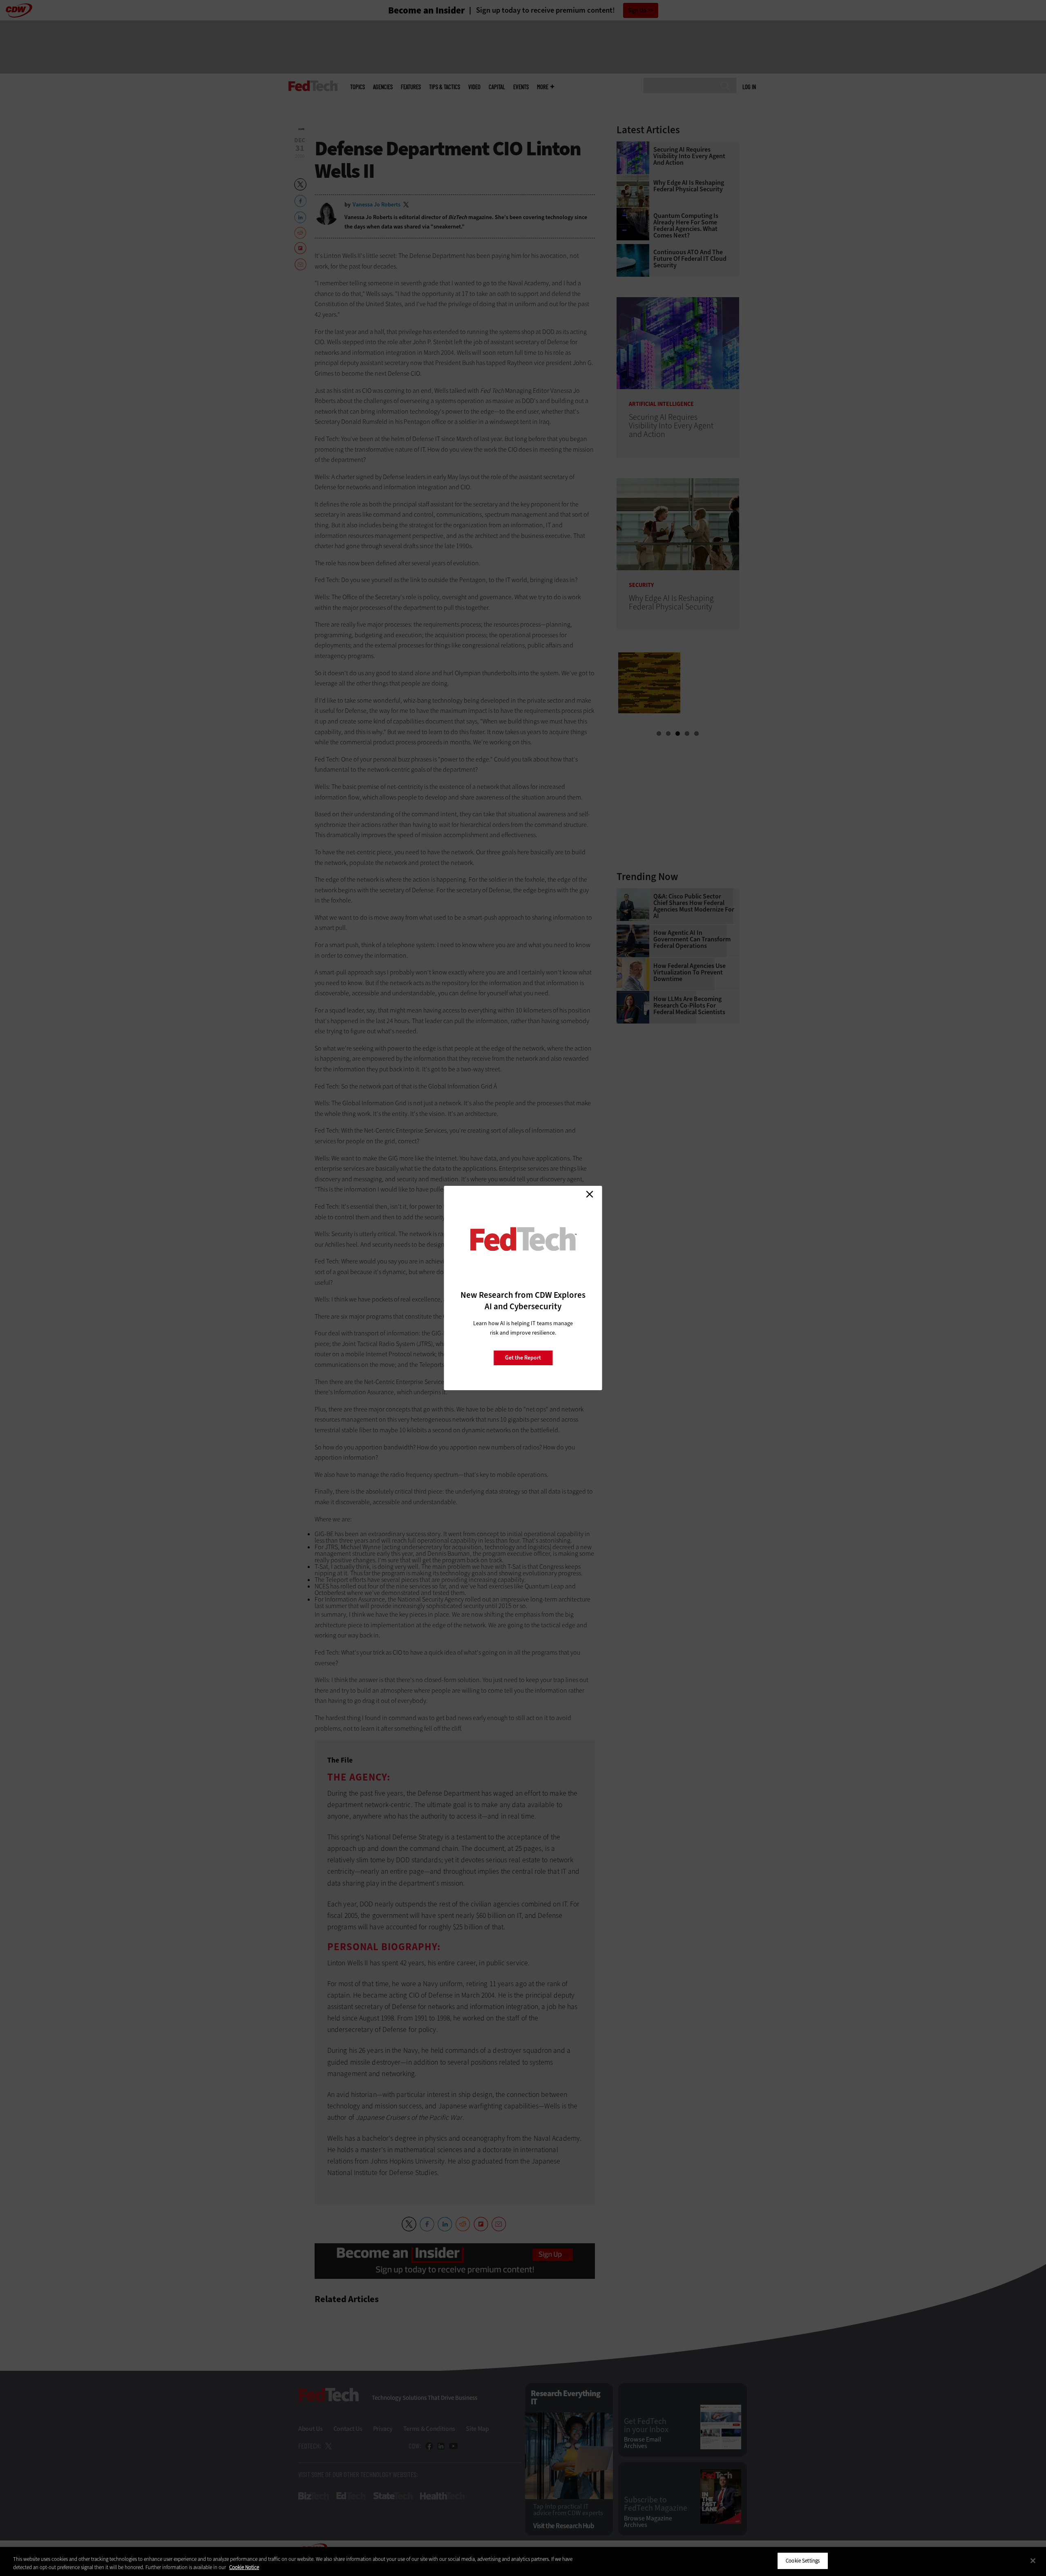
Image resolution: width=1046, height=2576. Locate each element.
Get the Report (523, 1358)
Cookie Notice (244, 2567)
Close (590, 1194)
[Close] (1033, 2560)
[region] (523, 2561)
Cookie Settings (803, 2561)
